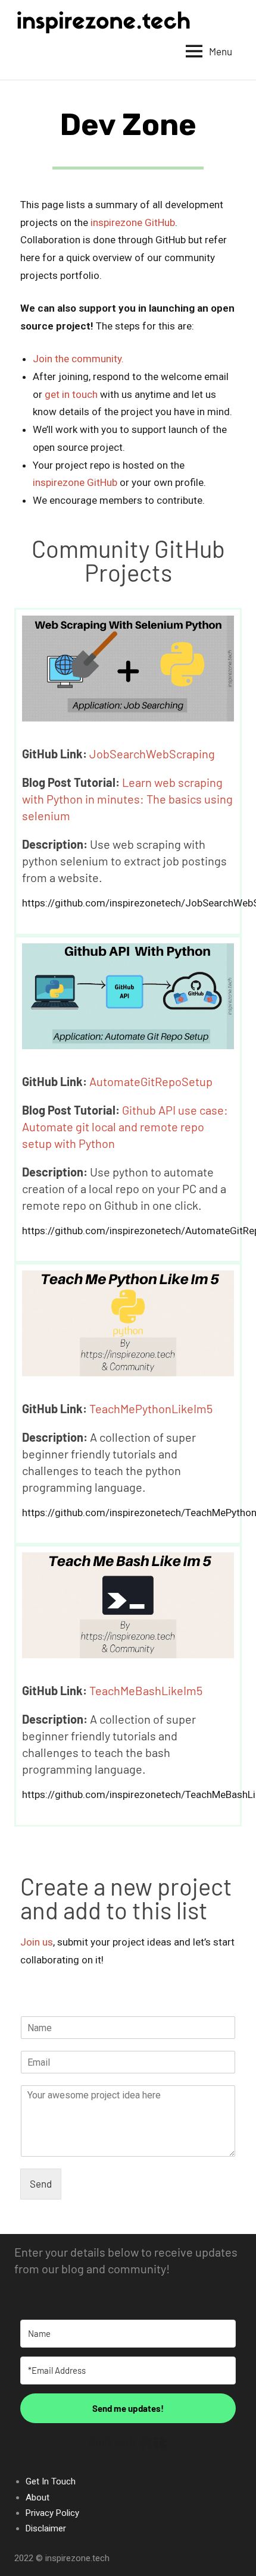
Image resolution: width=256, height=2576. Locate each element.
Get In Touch (51, 2481)
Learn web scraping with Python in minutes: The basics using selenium (127, 799)
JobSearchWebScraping (152, 754)
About (38, 2497)
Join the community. (78, 359)
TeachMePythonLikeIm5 (151, 1408)
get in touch (71, 394)
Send (41, 2183)
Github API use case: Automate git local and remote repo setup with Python (125, 1127)
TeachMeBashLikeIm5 (146, 1690)
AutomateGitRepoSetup (151, 1081)
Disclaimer (46, 2528)
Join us (37, 1942)
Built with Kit (128, 2443)
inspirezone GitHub (133, 222)
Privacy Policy (52, 2513)
